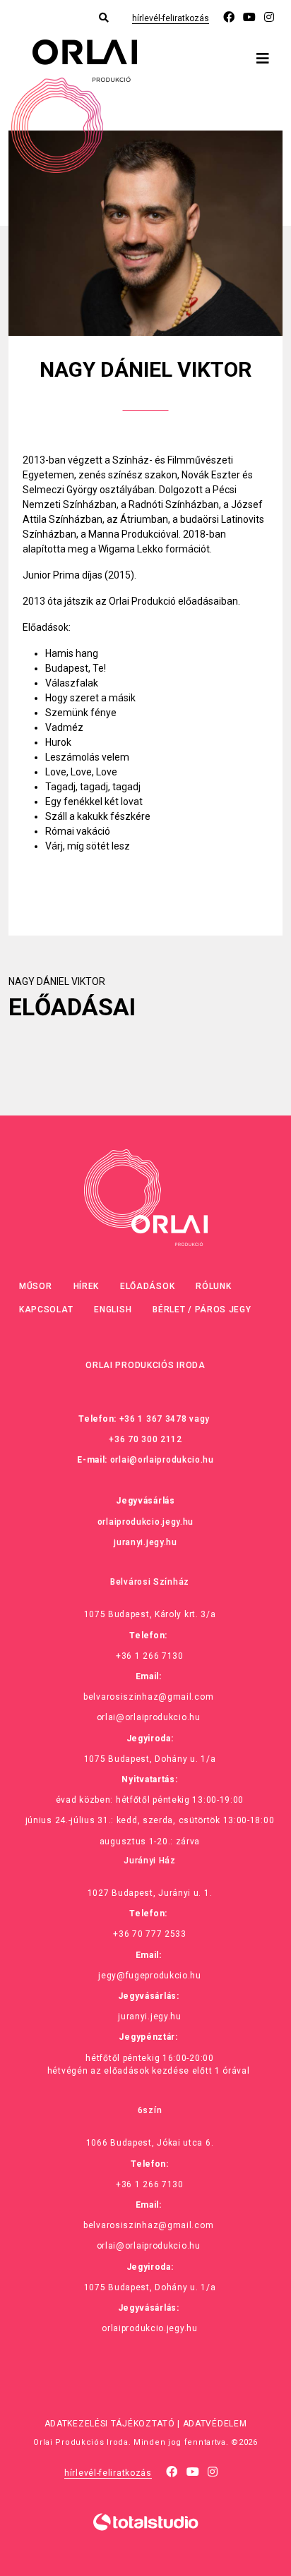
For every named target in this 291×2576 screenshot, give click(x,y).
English (113, 1310)
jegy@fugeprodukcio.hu (150, 1976)
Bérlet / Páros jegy (202, 1310)
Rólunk (213, 1286)
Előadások (147, 1286)
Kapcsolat (46, 1310)
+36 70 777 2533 (150, 1934)
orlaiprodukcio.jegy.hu (145, 1522)
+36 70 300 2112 (145, 1439)
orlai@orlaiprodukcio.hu (162, 1460)
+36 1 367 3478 (153, 1419)
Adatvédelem (215, 2424)
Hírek (87, 1286)
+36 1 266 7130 (150, 1656)
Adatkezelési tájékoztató (110, 2424)
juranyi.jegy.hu (145, 1542)
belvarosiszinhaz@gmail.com (148, 1697)
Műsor (36, 1286)
